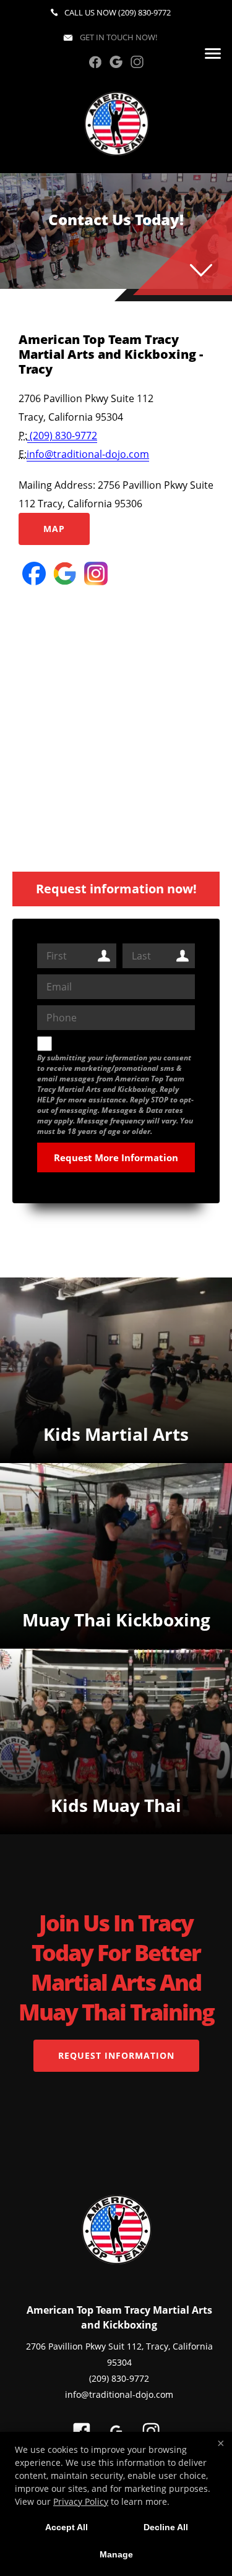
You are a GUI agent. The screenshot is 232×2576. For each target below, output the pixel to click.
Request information (116, 2055)
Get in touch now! (118, 37)
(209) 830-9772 (144, 12)
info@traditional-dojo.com (88, 454)
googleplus (116, 62)
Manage (116, 2554)
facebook (95, 62)
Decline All (166, 2527)
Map (54, 529)
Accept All (67, 2527)
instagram (137, 62)
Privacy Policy (81, 2501)
